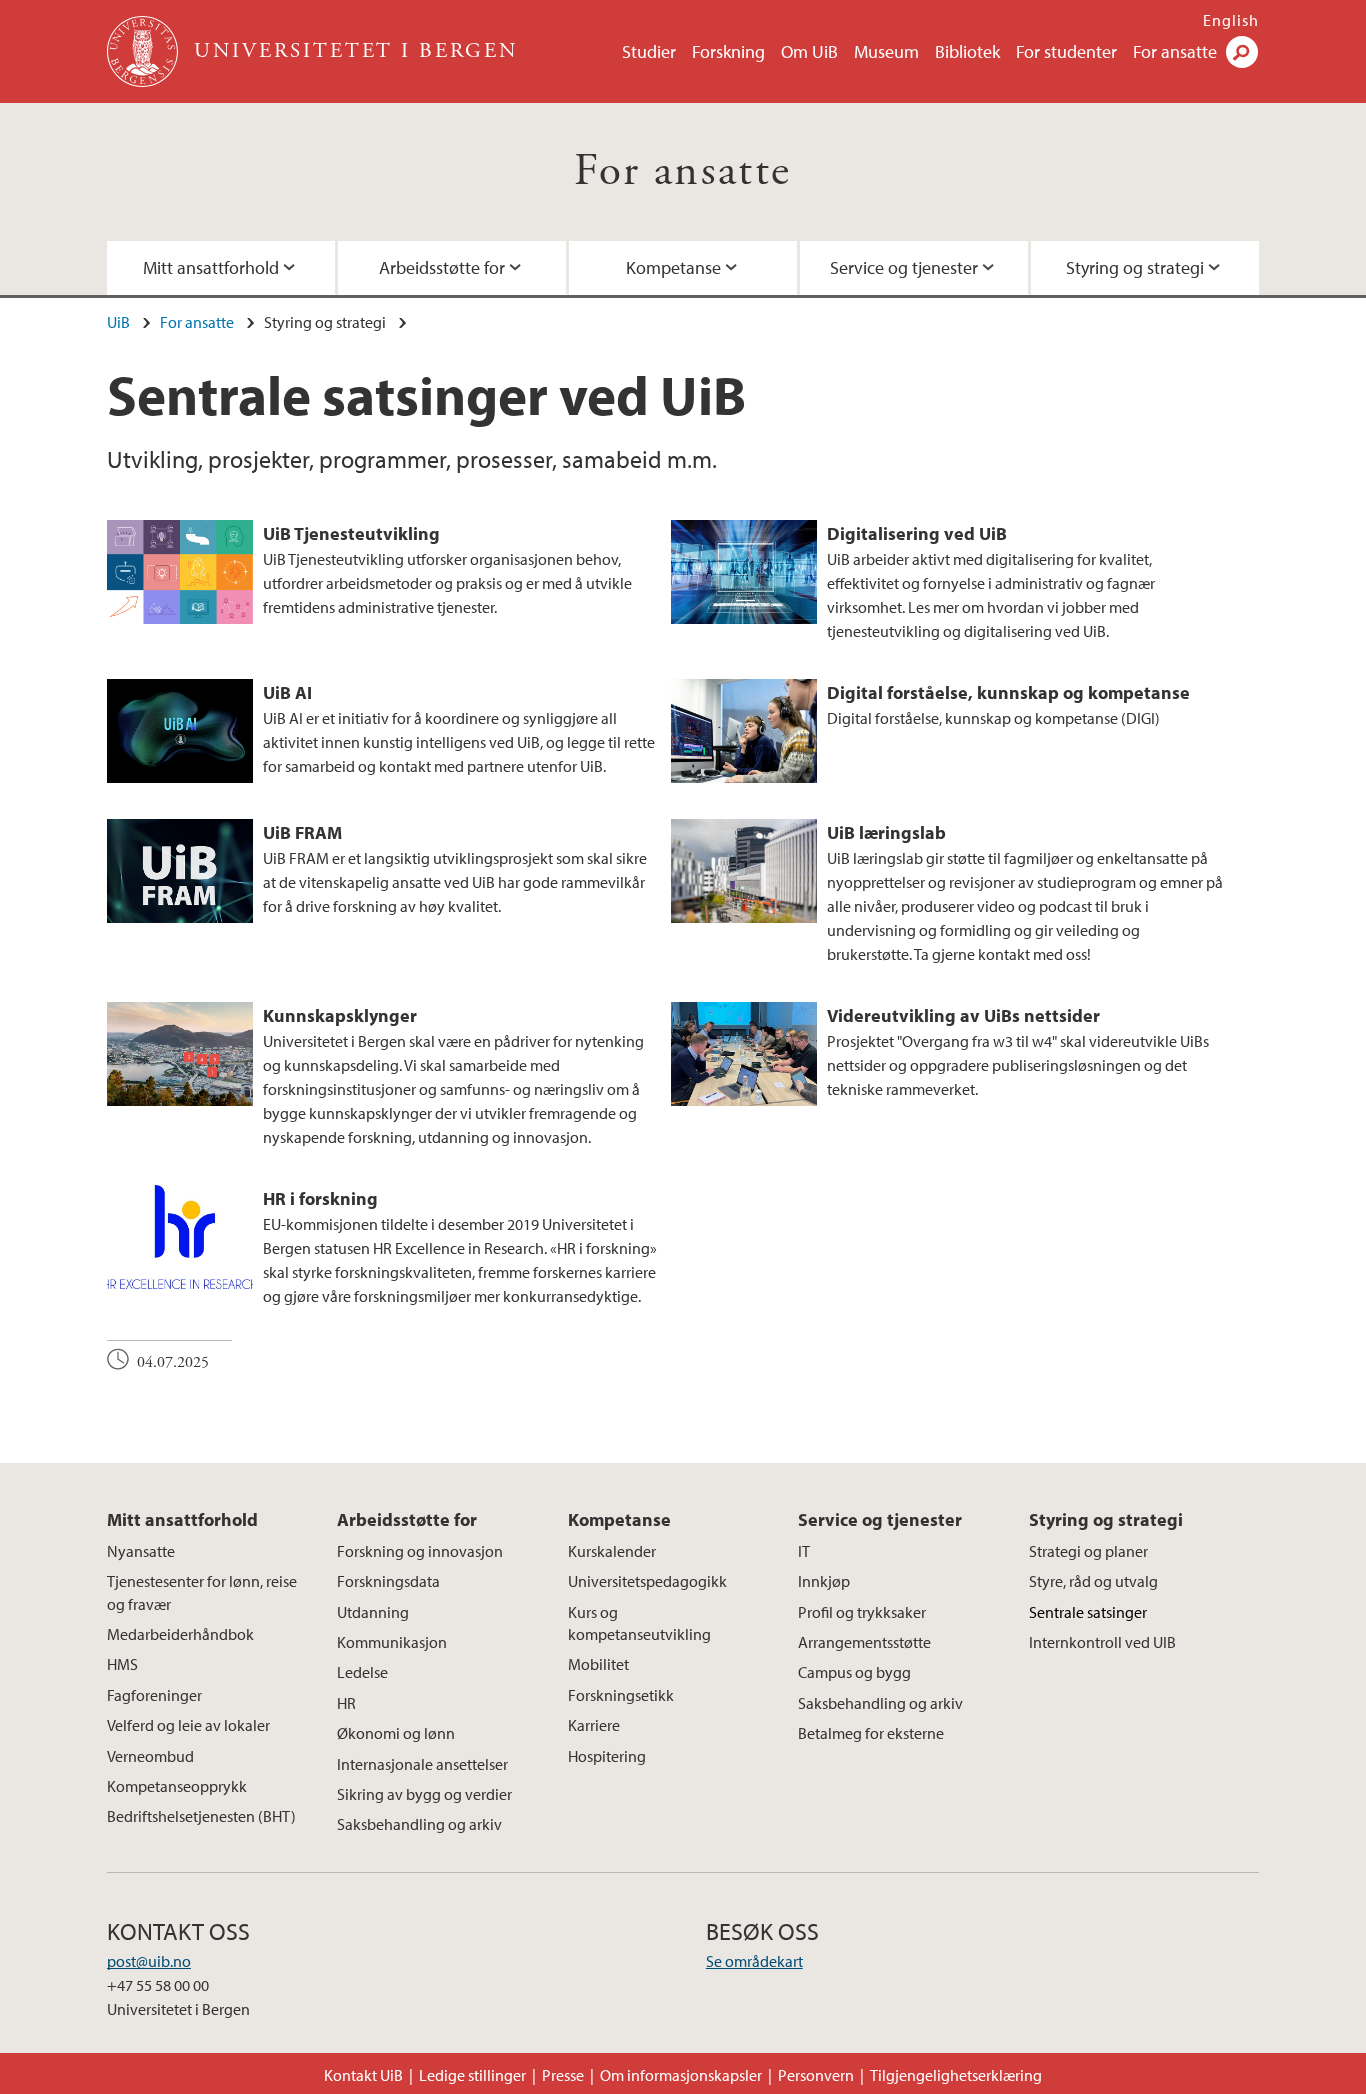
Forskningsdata (388, 1581)
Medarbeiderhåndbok (180, 1634)
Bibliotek (967, 51)
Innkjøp (824, 1581)
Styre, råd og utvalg (1093, 1581)
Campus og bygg (854, 1672)
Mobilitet (598, 1664)
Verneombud (150, 1756)
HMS (122, 1664)
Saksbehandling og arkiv (419, 1824)
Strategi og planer (1088, 1551)
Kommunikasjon (392, 1642)
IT (804, 1551)
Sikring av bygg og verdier (424, 1794)
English (1231, 20)
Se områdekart (754, 1961)
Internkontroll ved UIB (1102, 1642)
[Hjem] (144, 51)
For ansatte (1175, 51)
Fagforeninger (154, 1695)
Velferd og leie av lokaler (188, 1725)
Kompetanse (673, 267)
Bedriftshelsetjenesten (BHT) (201, 1816)
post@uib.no (149, 1961)
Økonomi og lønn (396, 1733)
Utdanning (373, 1612)
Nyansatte (141, 1551)
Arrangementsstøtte (864, 1642)
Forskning (728, 51)
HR (346, 1703)
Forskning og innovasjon (420, 1551)
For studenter (1066, 51)
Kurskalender (612, 1551)
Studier (649, 51)
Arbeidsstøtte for (442, 267)
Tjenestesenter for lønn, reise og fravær (202, 1592)
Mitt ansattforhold (211, 267)
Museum (886, 51)
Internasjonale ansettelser (422, 1764)
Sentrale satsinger (1088, 1612)
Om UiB (809, 51)
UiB (118, 322)
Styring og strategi (1135, 267)
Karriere (594, 1725)
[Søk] (1242, 52)
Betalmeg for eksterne (871, 1733)
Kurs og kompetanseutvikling (639, 1623)
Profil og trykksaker (862, 1612)
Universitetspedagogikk (647, 1581)
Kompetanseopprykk (177, 1786)
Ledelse (362, 1672)
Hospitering (607, 1756)
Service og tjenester (904, 267)
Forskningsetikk (621, 1695)
